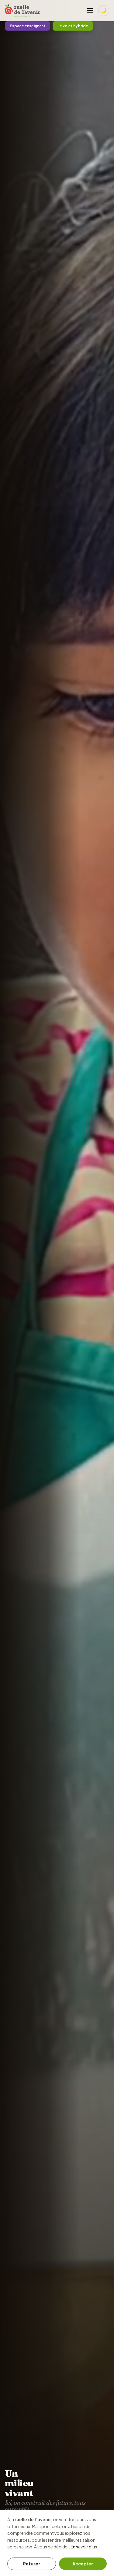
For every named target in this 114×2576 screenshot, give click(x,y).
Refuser (32, 2564)
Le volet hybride (73, 26)
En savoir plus (84, 2547)
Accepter (83, 2564)
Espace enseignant (28, 26)
